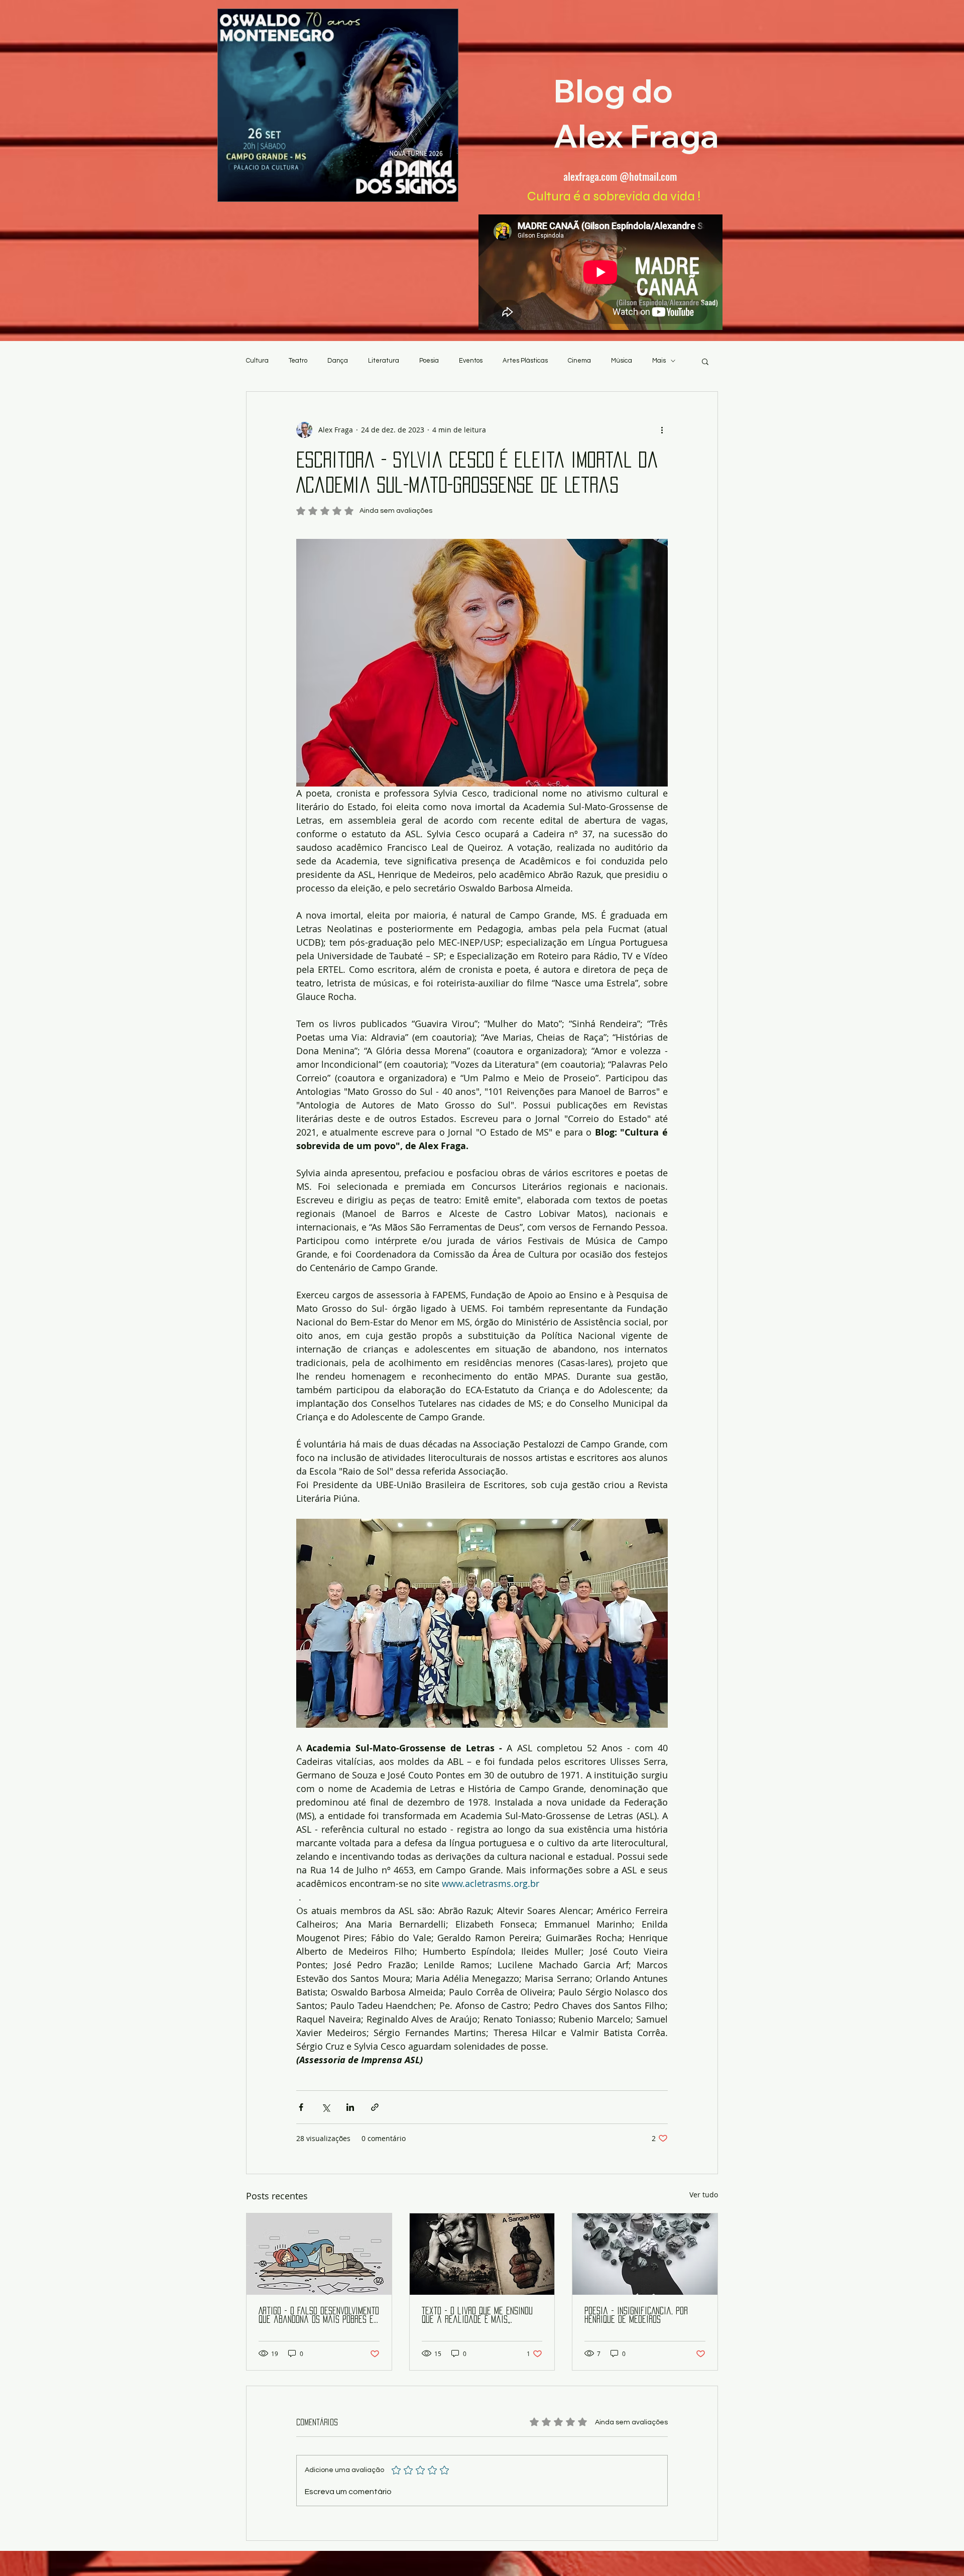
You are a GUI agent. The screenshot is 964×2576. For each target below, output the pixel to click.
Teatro (298, 361)
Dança (338, 361)
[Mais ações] (662, 430)
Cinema (579, 361)
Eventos (471, 361)
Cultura (257, 361)
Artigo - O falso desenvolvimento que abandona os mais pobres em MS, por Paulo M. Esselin (319, 2316)
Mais (659, 361)
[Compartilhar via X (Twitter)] (326, 2107)
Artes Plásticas (525, 361)
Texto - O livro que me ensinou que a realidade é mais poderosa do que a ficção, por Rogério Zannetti (477, 2316)
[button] (705, 361)
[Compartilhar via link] (375, 2107)
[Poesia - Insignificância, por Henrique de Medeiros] (645, 2254)
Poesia (429, 361)
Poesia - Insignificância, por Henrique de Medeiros (636, 2315)
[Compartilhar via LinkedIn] (350, 2107)
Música (622, 361)
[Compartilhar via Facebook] (301, 2107)
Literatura (384, 361)
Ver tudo (704, 2195)
